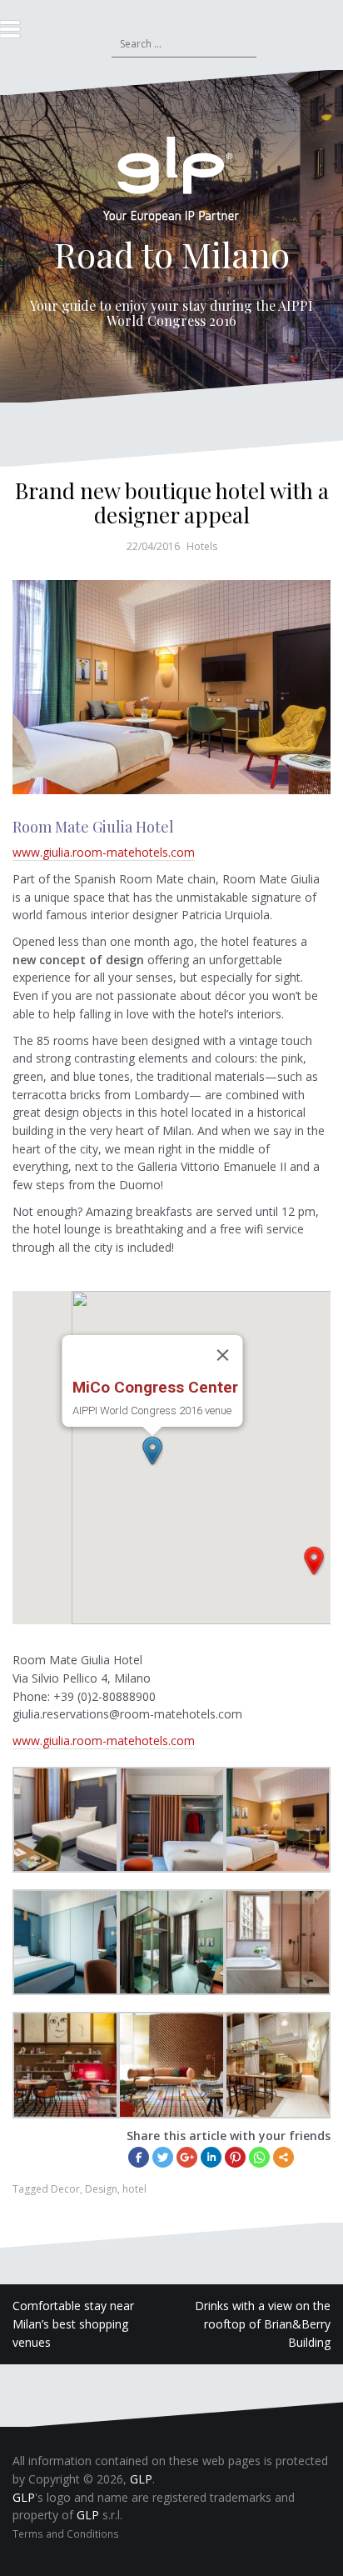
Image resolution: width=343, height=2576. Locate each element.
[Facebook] (139, 2157)
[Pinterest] (235, 2157)
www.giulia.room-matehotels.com (104, 852)
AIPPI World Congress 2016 (210, 313)
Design (101, 2189)
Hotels (202, 546)
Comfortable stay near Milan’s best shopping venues (73, 2323)
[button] (314, 1561)
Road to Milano (172, 254)
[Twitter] (163, 2157)
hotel (134, 2189)
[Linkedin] (211, 2157)
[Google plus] (187, 2157)
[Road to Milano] (171, 185)
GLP (141, 2479)
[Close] (223, 1355)
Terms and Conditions (66, 2533)
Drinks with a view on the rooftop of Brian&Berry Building (263, 2323)
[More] (283, 2157)
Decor (65, 2189)
